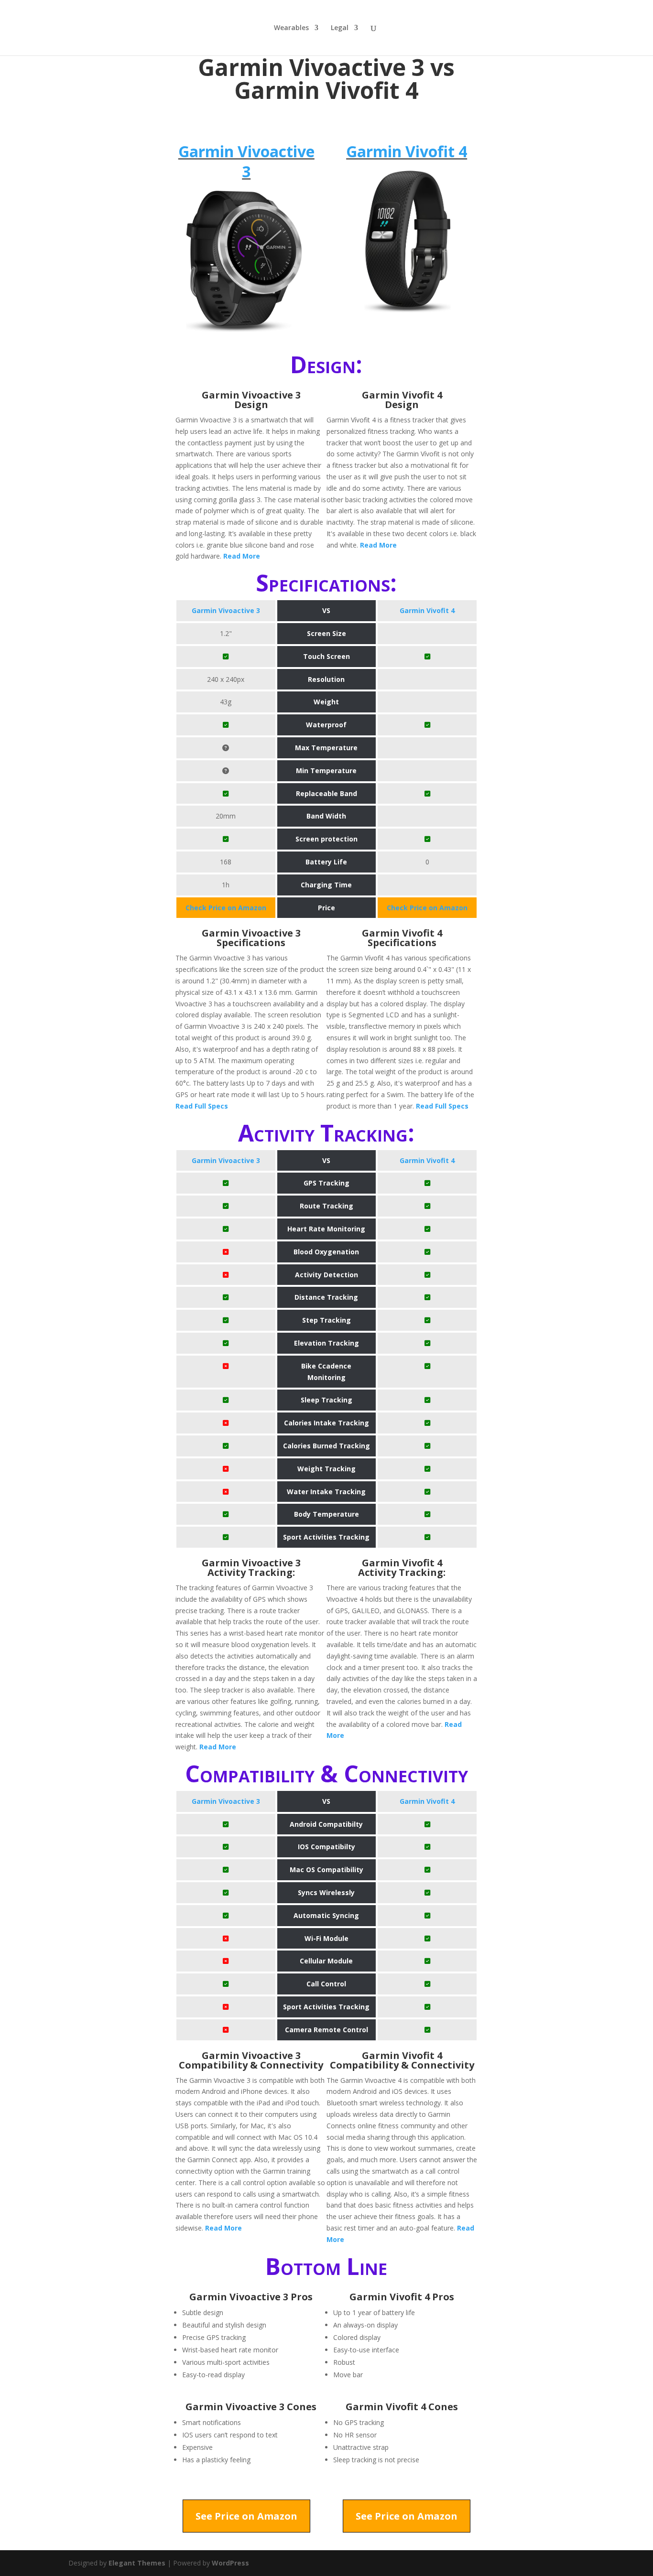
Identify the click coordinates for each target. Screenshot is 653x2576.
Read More (242, 556)
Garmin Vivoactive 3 (246, 161)
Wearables (291, 28)
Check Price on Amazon (226, 908)
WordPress (230, 2563)
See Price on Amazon (246, 2516)
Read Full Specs (202, 1106)
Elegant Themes (137, 2563)
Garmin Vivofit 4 (407, 151)
